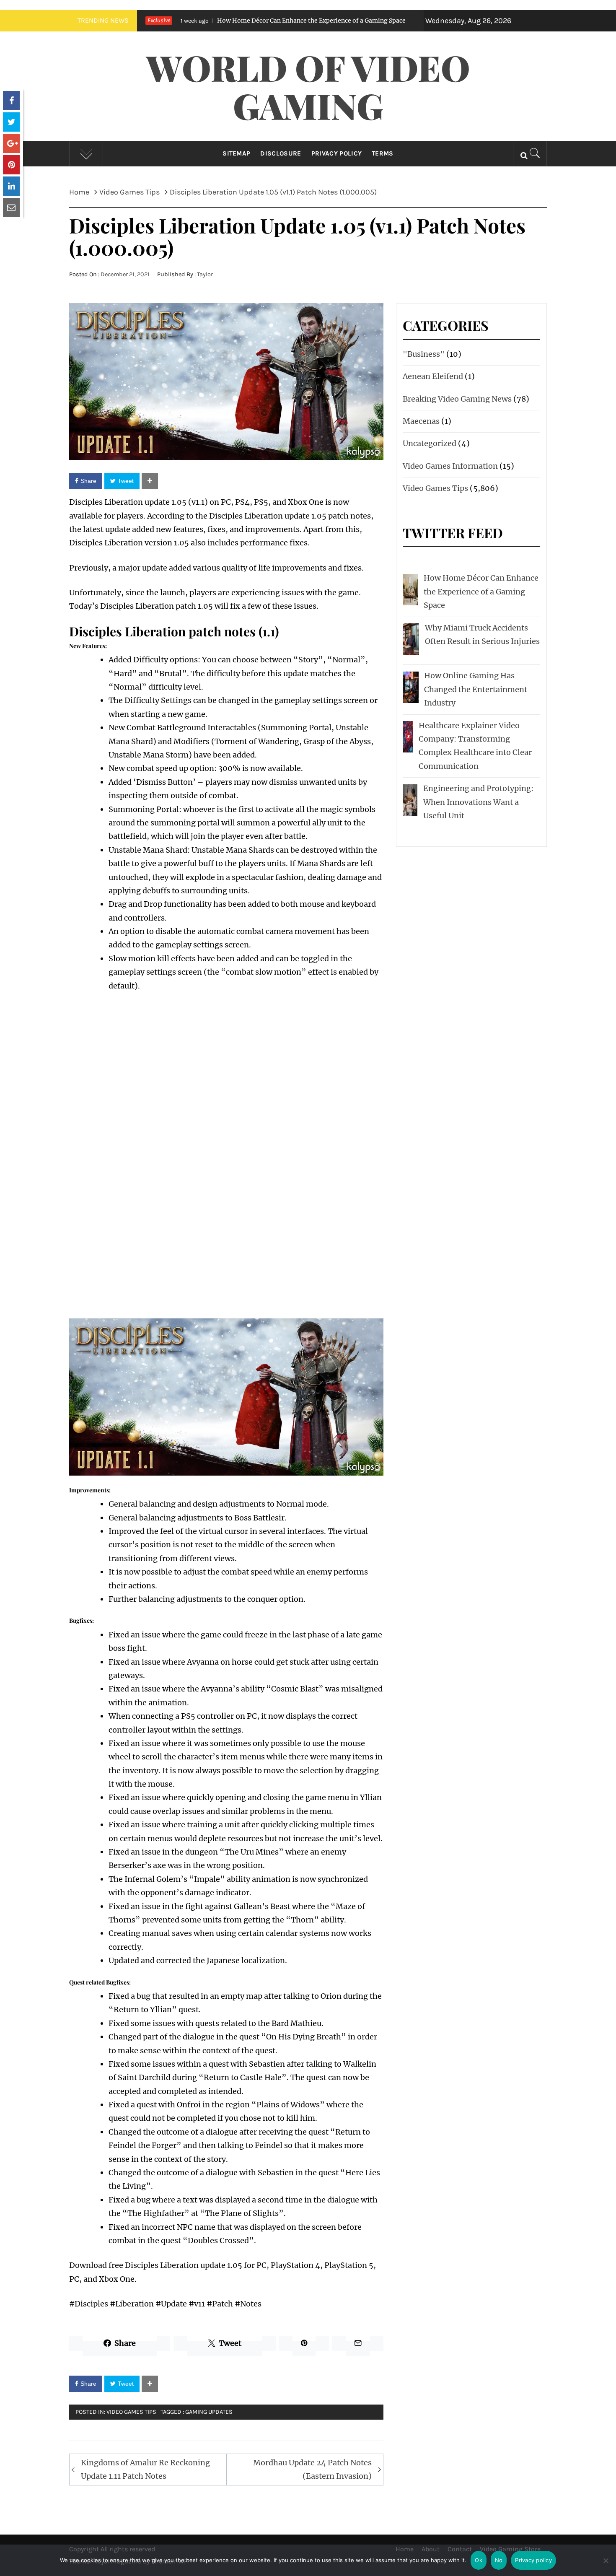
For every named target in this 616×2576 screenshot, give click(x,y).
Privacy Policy (336, 153)
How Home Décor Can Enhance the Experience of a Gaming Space (221, 21)
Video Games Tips (131, 2412)
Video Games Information (450, 466)
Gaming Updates (209, 2412)
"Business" (424, 354)
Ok (479, 2560)
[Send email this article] (11, 208)
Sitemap (236, 153)
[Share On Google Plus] (11, 143)
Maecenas (421, 421)
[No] (606, 2566)
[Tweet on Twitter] (11, 122)
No (499, 2560)
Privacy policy (533, 2560)
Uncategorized (430, 443)
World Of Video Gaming (308, 86)
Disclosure (281, 153)
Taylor (205, 274)
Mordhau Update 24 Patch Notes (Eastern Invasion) (312, 2469)
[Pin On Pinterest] (11, 165)
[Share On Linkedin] (11, 186)
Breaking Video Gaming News (457, 399)
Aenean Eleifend (433, 376)
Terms (383, 153)
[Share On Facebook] (11, 101)
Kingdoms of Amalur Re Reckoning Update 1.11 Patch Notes (145, 2469)
